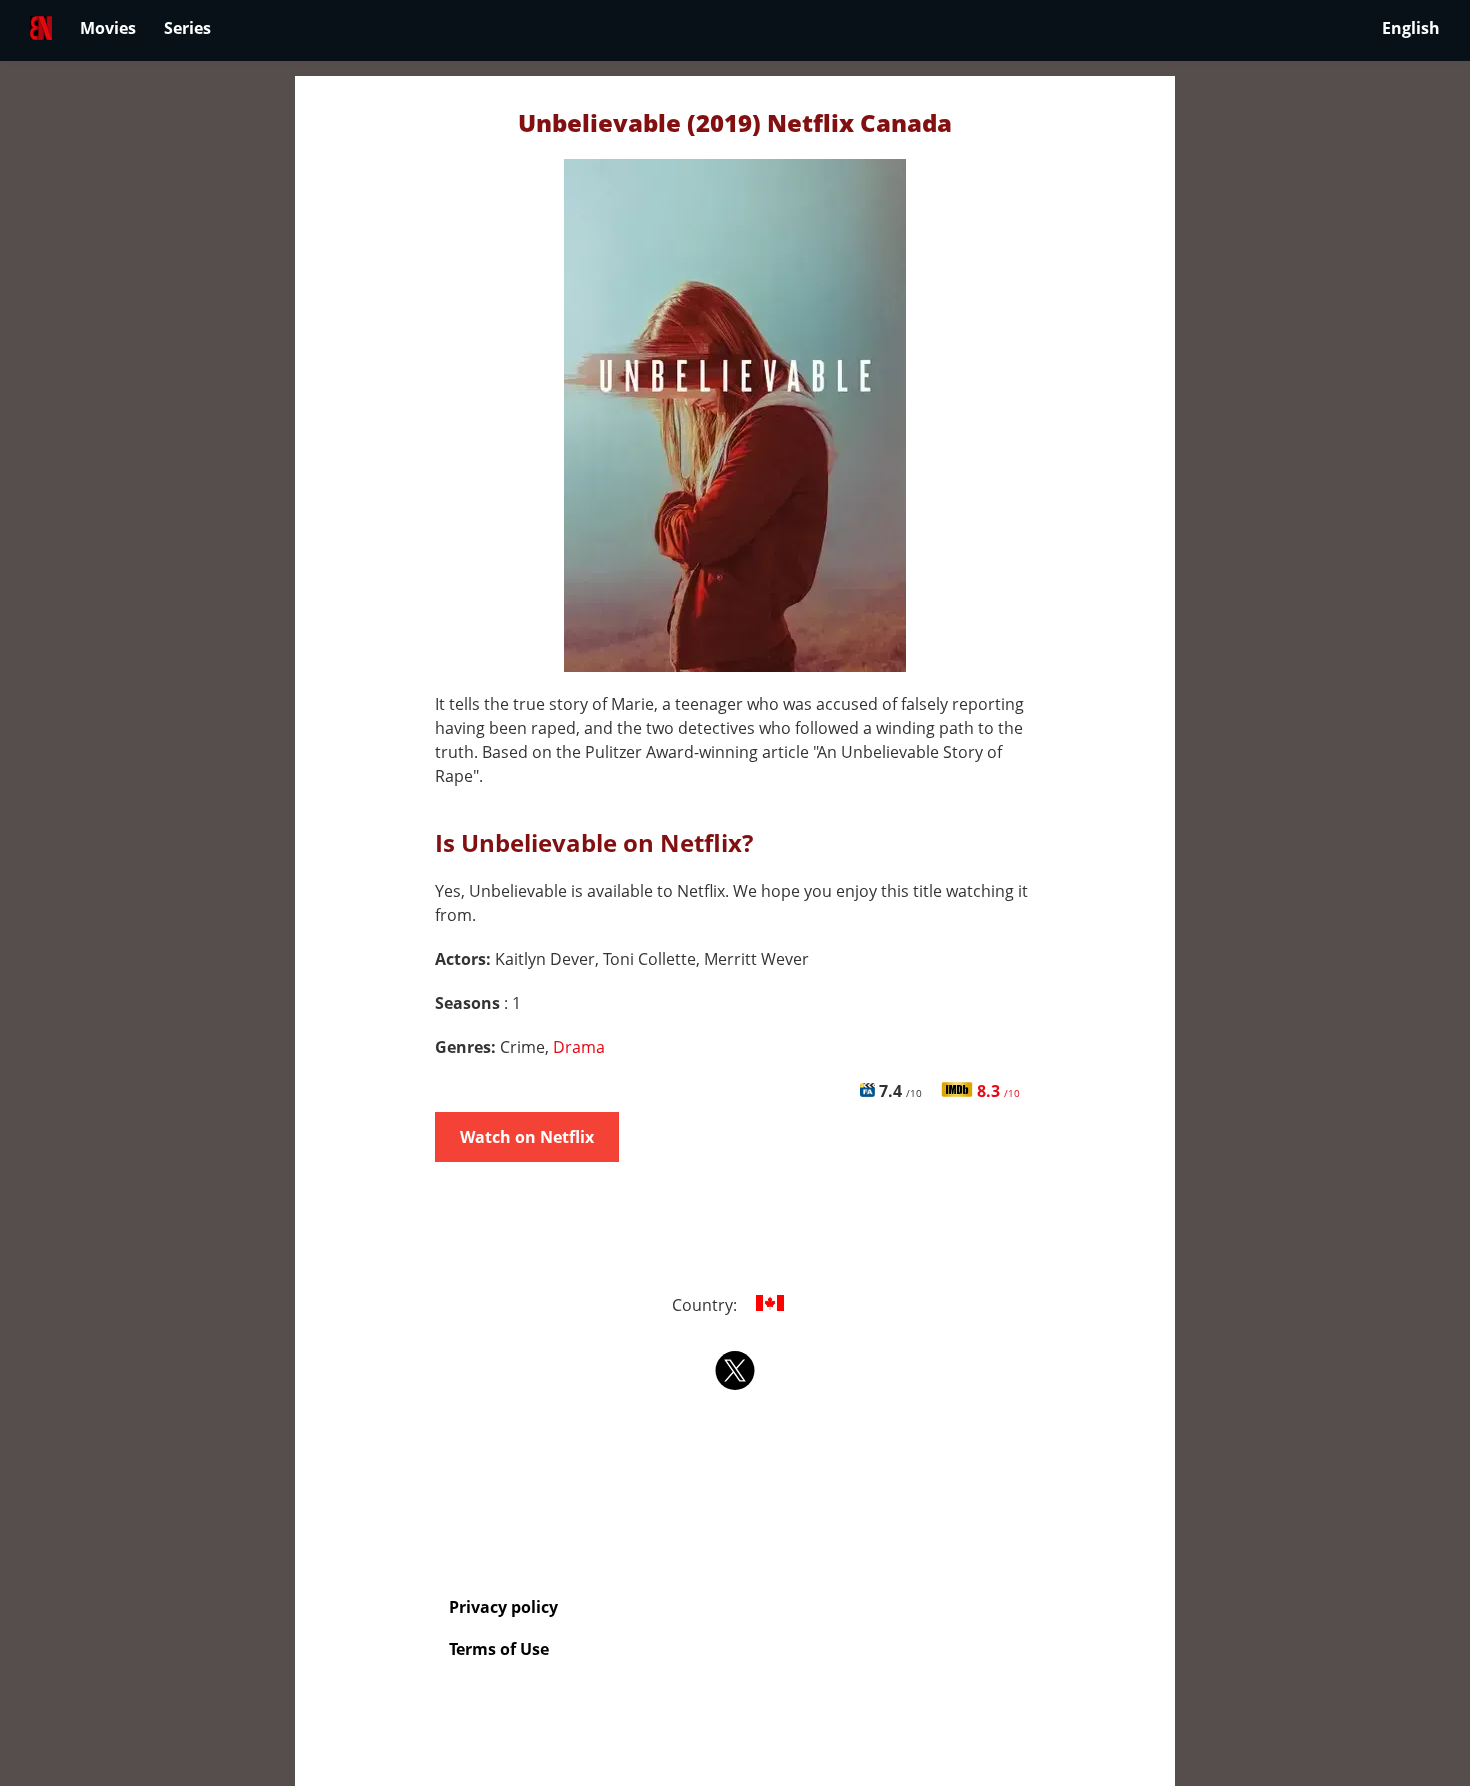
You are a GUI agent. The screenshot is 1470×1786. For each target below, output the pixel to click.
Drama (579, 1047)
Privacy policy (503, 1607)
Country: (706, 1305)
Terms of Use (499, 1649)
